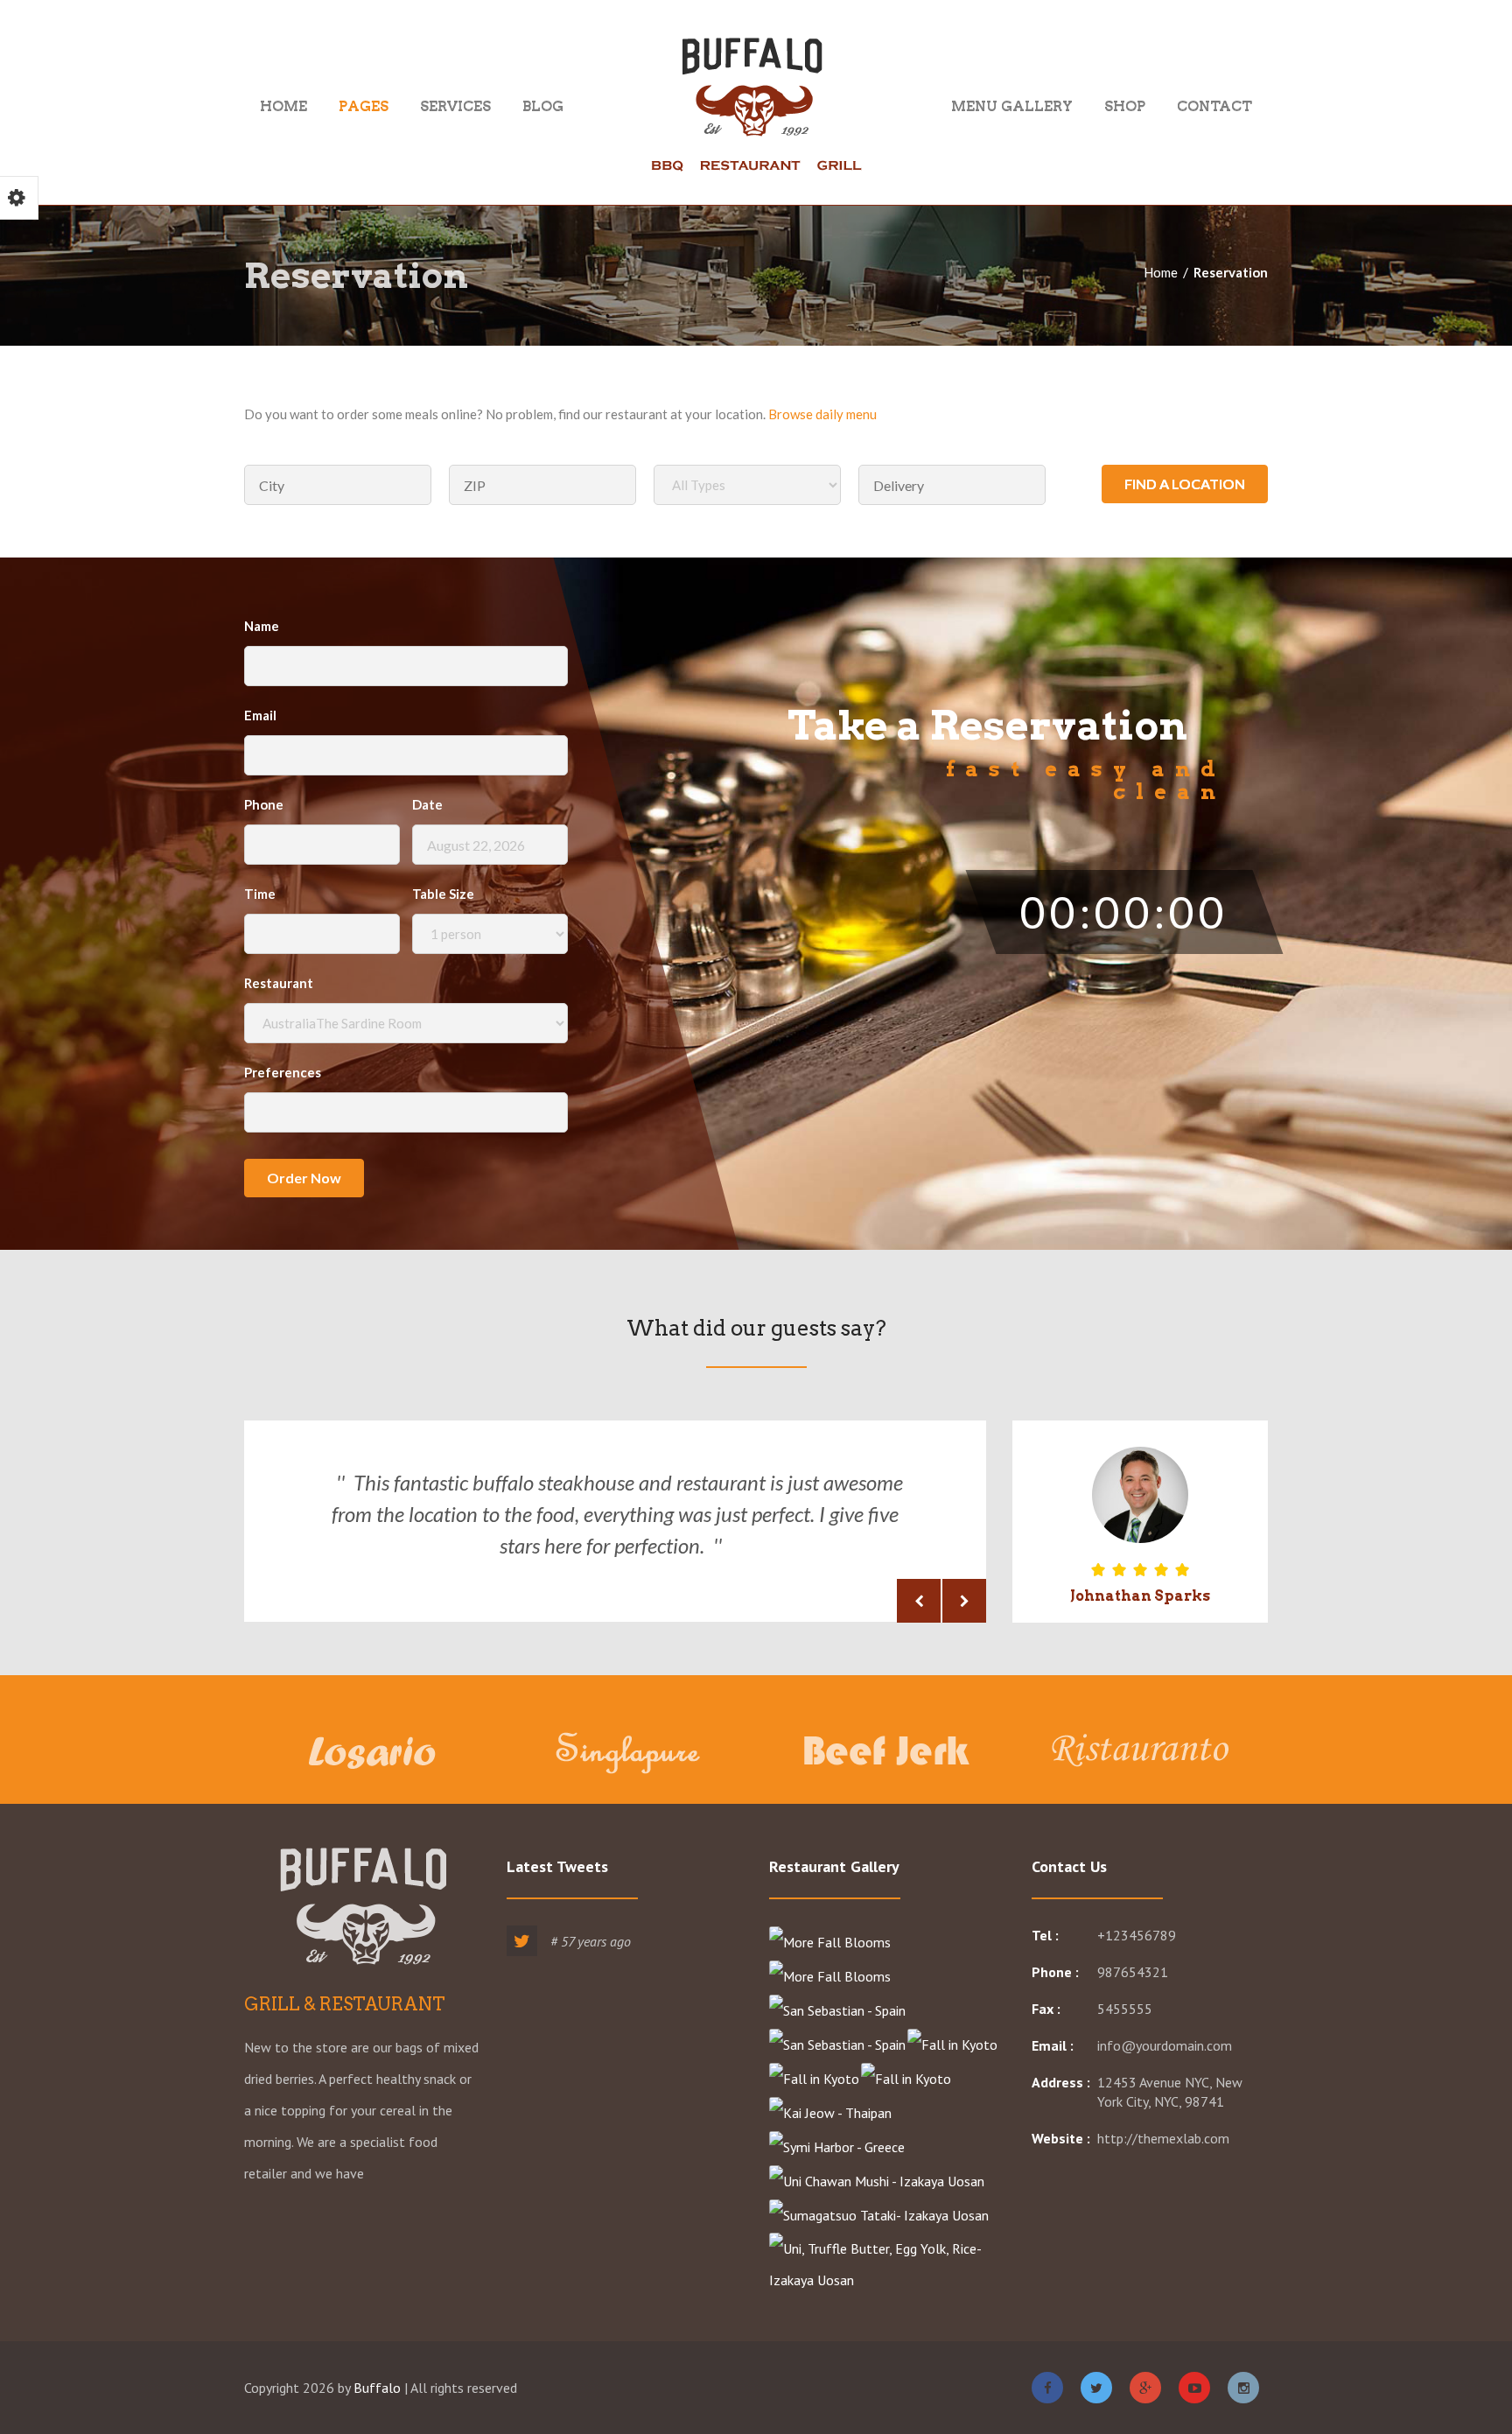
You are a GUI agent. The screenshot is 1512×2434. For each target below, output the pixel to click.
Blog (543, 105)
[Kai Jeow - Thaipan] (831, 2112)
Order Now (304, 1178)
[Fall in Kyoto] (953, 2044)
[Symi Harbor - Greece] (838, 2146)
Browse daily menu (822, 414)
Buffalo (377, 2388)
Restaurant (279, 983)
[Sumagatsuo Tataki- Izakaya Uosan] (880, 2214)
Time (260, 894)
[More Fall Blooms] (831, 1941)
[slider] (1140, 1570)
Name (262, 626)
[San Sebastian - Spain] (838, 2010)
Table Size (443, 894)
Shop (1125, 105)
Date (427, 804)
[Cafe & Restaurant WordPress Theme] (756, 105)
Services (455, 105)
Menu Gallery (1012, 105)
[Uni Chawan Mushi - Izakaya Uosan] (878, 2180)
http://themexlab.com (1163, 2138)
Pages (364, 105)
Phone (264, 804)
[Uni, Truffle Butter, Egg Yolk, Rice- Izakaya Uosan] (887, 2263)
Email (260, 715)
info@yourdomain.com (1165, 2045)
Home (283, 105)
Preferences (283, 1072)
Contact (1214, 105)
